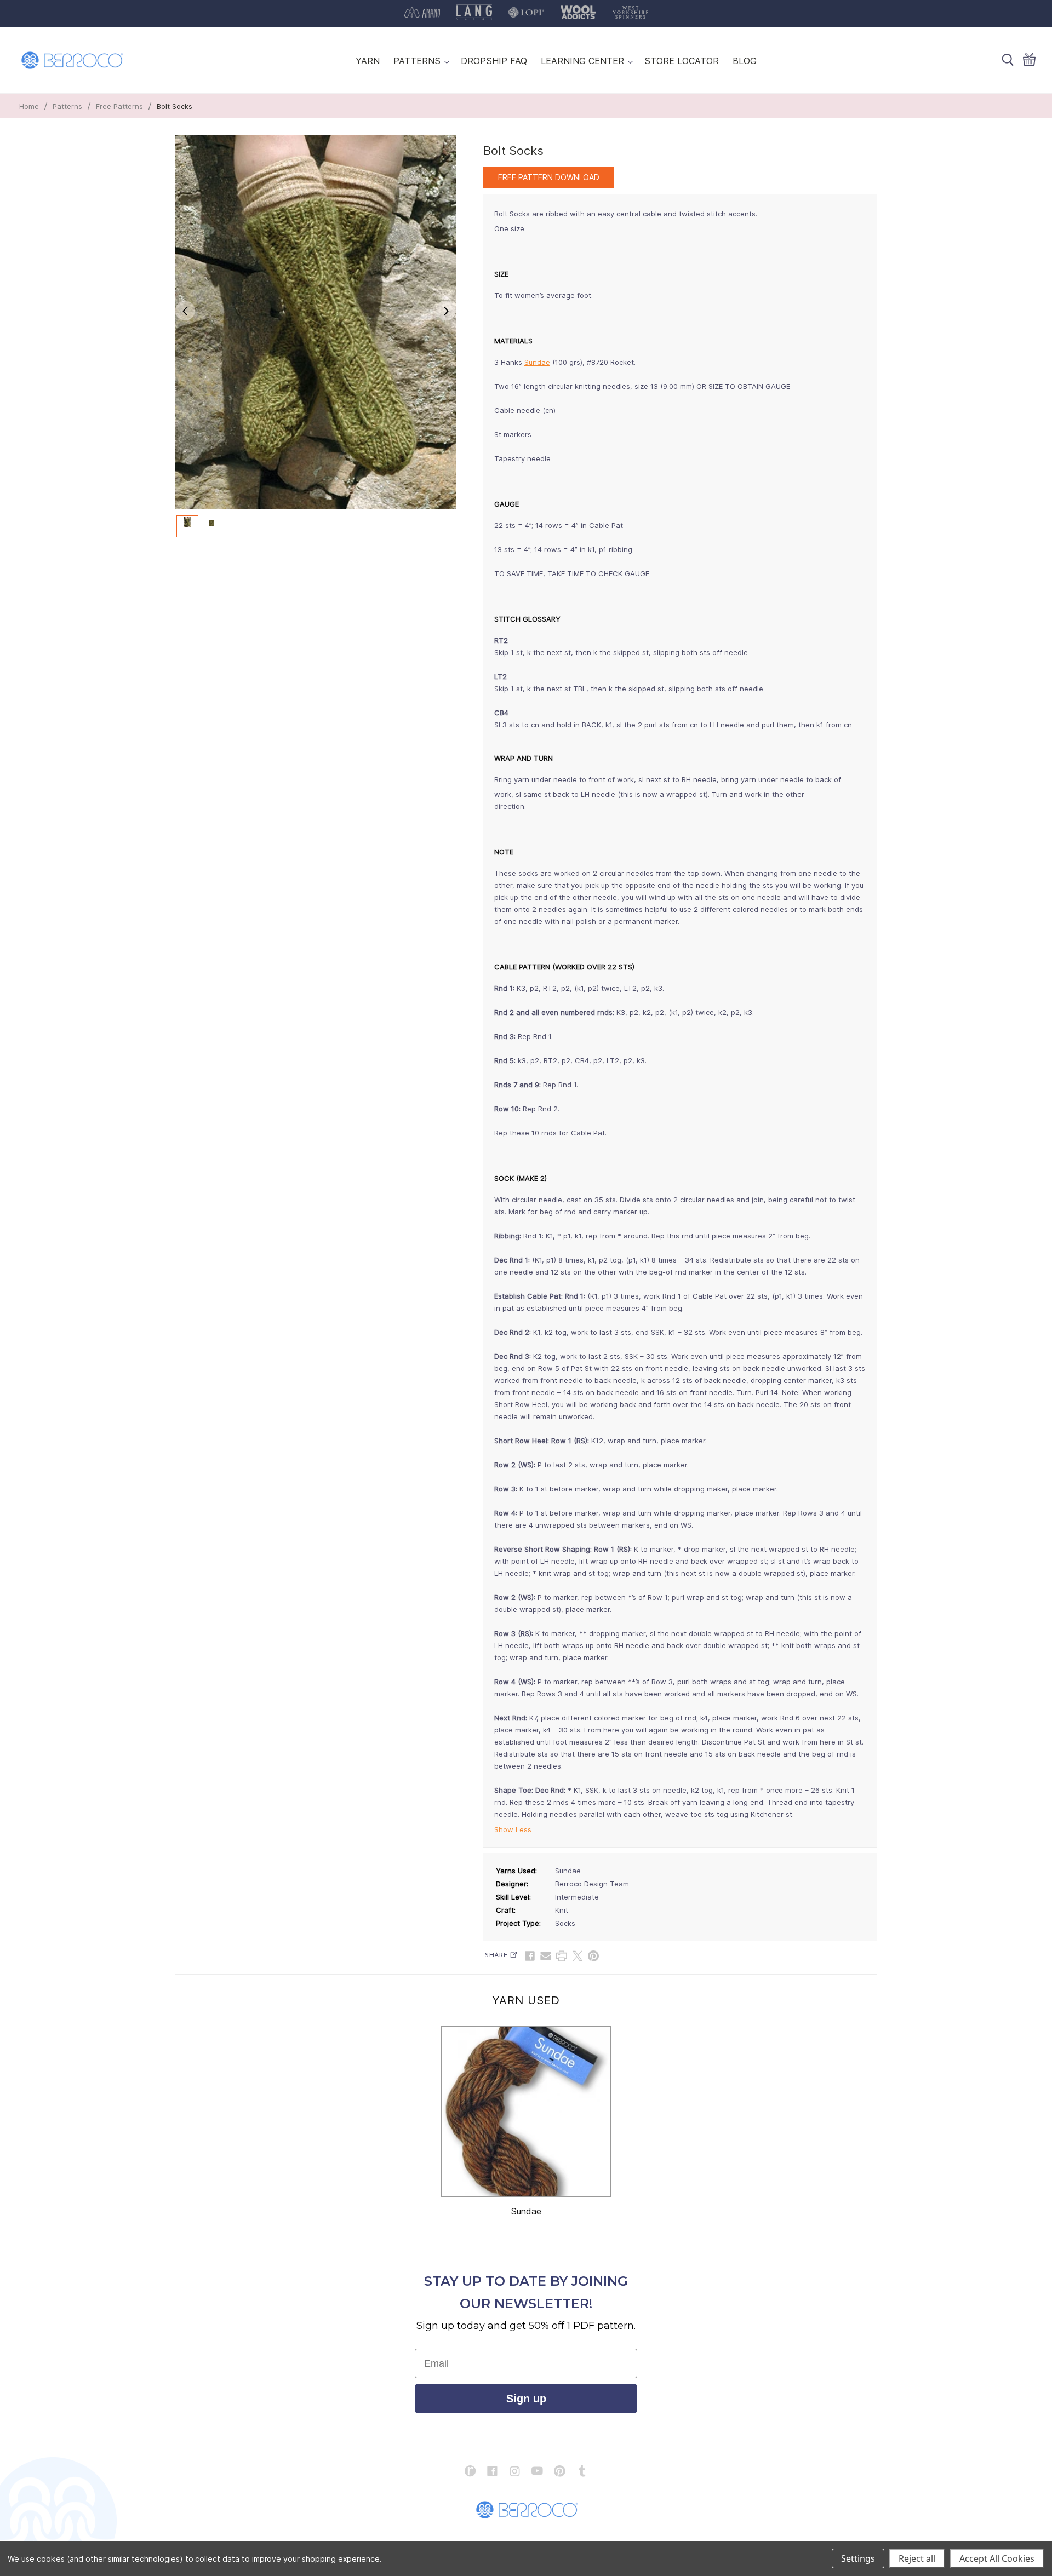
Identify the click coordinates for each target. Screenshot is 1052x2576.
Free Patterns (119, 106)
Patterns (67, 106)
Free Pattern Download (549, 177)
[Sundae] (526, 2112)
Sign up (526, 2399)
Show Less (513, 1829)
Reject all (917, 2558)
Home (29, 106)
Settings (858, 2558)
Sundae (537, 362)
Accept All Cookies (997, 2558)
